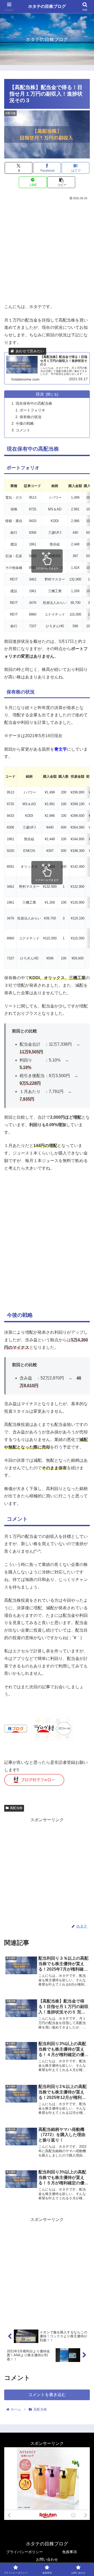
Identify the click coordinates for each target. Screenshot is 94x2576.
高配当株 (16, 1808)
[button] (61, 182)
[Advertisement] (47, 251)
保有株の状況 (31, 417)
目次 (40, 394)
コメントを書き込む (47, 2395)
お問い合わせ (47, 2559)
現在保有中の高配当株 (34, 403)
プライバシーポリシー (25, 2552)
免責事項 (69, 2552)
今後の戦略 (25, 423)
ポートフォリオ (32, 410)
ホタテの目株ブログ (47, 6)
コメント (23, 430)
